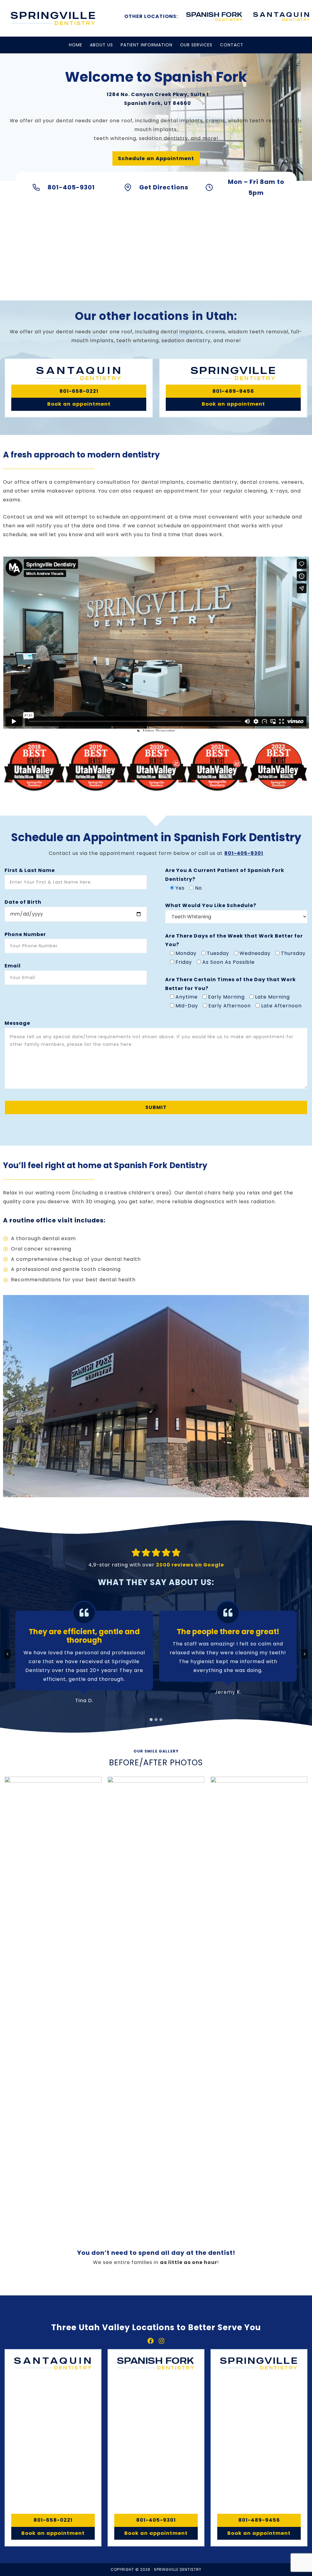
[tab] (151, 1720)
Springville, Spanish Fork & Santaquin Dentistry (53, 18)
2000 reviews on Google (190, 1565)
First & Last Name (30, 870)
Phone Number (25, 934)
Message (17, 1023)
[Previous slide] (8, 1654)
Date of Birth (23, 902)
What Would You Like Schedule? (211, 905)
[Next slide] (304, 1654)
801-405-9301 (244, 853)
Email (13, 966)
